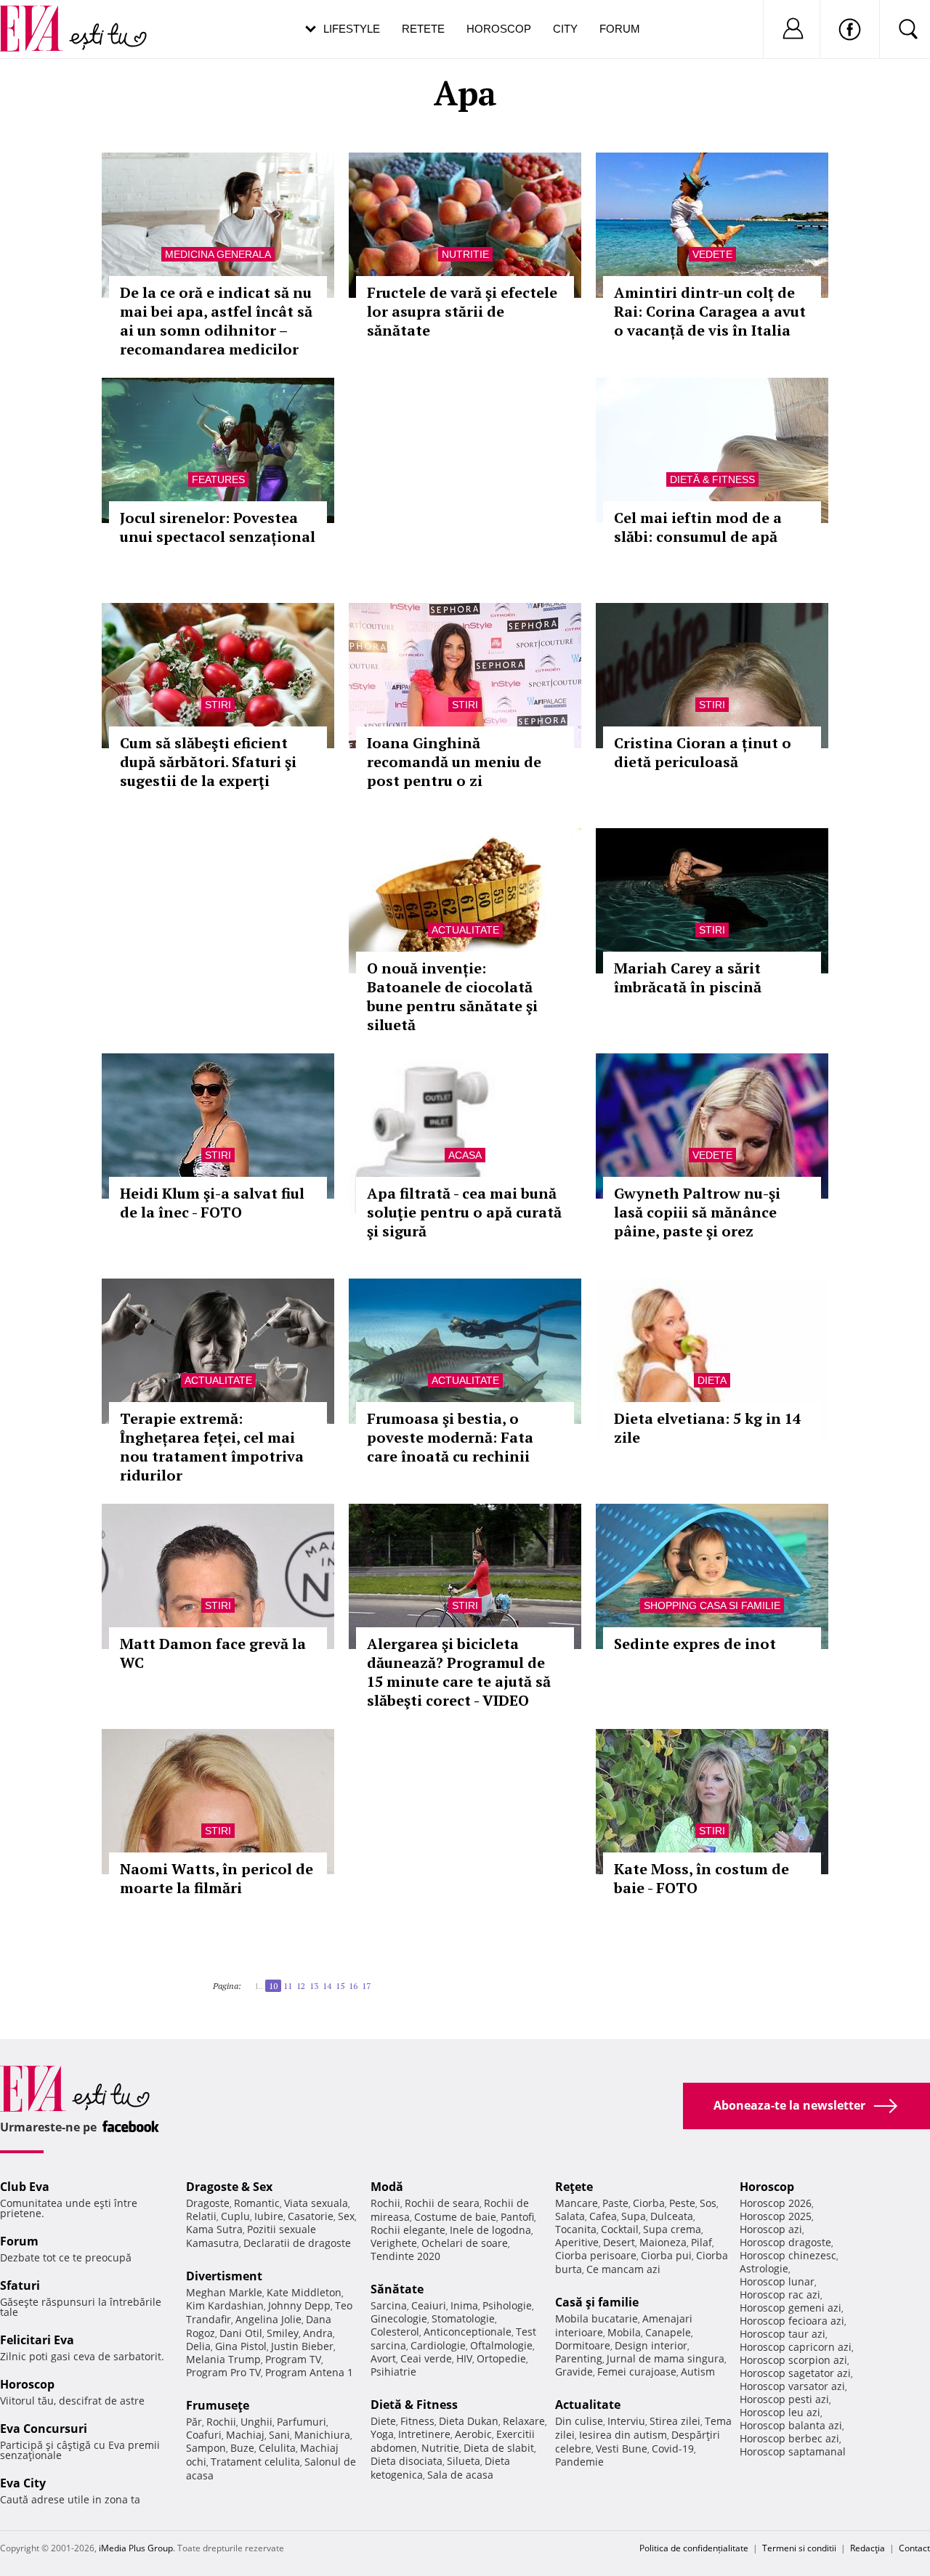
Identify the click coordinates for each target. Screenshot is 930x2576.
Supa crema (672, 2229)
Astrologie (764, 2268)
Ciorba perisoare (596, 2255)
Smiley (283, 2333)
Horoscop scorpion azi (793, 2360)
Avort (383, 2358)
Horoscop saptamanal (793, 2451)
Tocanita (576, 2229)
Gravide (574, 2372)
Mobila (624, 2332)
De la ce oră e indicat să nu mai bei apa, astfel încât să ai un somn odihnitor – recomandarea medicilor (216, 321)
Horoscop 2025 (776, 2216)
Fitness (417, 2421)
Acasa (465, 1155)
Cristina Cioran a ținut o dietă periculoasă (703, 752)
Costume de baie (455, 2217)
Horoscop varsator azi (792, 2386)
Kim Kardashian (225, 2305)
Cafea (603, 2216)
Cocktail (620, 2229)
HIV (464, 2358)
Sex (346, 2216)
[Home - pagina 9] (250, 1980)
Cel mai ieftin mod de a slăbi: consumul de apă (698, 527)
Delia (198, 2346)
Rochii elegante (408, 2230)
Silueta (464, 2461)
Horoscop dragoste (785, 2242)
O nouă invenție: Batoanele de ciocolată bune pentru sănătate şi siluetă (452, 996)
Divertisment (224, 2276)
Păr (194, 2422)
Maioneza (663, 2242)
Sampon (206, 2448)
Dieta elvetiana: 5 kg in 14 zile (707, 1428)
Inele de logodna (490, 2230)
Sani (279, 2435)
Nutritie (465, 254)
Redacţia (868, 2548)
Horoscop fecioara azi (792, 2321)
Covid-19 (673, 2449)
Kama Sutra (214, 2229)
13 (314, 1986)
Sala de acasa (460, 2475)
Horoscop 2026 (776, 2203)
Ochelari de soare (465, 2243)
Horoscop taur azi (783, 2334)
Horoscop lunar (777, 2281)
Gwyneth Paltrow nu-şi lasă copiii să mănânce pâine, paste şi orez (697, 1212)
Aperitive (577, 2242)
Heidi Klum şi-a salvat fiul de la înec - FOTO (212, 1203)
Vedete (712, 254)
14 (327, 1986)
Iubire (269, 2216)
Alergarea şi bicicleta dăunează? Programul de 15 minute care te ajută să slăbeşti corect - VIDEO (459, 1672)
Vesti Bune (622, 2449)
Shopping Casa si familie (712, 1605)
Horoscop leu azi (780, 2412)
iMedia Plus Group (136, 2548)
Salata (570, 2216)
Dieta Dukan (469, 2421)
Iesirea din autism (623, 2435)
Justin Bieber (302, 2346)
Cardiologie (438, 2345)
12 (301, 1986)
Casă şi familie (597, 2302)
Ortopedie (501, 2358)
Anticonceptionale (468, 2332)
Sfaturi (20, 2285)
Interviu (626, 2421)
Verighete (394, 2243)
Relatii (201, 2216)
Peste (682, 2203)
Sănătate (397, 2289)
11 (288, 1986)
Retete (423, 29)
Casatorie (311, 2216)
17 (366, 1986)
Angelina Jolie (268, 2319)
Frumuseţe (218, 2405)
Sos (708, 2203)
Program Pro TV (223, 2372)
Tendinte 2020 (405, 2256)
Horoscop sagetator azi (795, 2373)
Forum (620, 29)
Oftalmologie (501, 2345)
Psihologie (507, 2305)
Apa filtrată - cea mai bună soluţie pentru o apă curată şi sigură (464, 1212)
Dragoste (208, 2203)
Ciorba (649, 2203)
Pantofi (517, 2217)
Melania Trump (223, 2359)
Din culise (579, 2421)
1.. (259, 1986)
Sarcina (389, 2305)
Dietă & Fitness (712, 479)
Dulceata (672, 2216)
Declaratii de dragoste (297, 2243)
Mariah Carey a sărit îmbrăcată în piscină (688, 977)
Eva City (23, 2483)
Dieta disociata (407, 2461)
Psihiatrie (393, 2372)
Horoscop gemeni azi (790, 2308)
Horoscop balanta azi (791, 2425)
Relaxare (524, 2421)
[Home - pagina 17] (379, 1980)
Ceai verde (426, 2358)
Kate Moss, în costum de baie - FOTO (701, 1878)
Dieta (712, 1380)
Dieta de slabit (499, 2448)
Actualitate (465, 930)
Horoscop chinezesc (788, 2255)
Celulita (277, 2448)
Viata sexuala (316, 2203)
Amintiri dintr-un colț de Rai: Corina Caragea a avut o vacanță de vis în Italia (710, 311)
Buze (242, 2448)
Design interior (651, 2345)
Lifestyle (352, 29)
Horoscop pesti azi (784, 2399)
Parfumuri (302, 2422)
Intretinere (424, 2434)
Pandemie (579, 2462)
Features (218, 479)
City (565, 29)
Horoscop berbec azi (789, 2438)
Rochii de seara (442, 2203)
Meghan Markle (224, 2292)
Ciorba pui (666, 2255)
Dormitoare (583, 2345)
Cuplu (235, 2216)
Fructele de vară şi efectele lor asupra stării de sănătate (462, 311)
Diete (383, 2421)
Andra (318, 2333)
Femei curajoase (637, 2372)
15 (340, 1986)
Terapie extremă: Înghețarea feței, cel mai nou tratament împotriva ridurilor (212, 1447)
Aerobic (473, 2434)
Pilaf (701, 2242)
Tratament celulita (255, 2462)
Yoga (382, 2434)
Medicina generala (218, 254)
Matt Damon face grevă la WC (213, 1653)
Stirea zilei (675, 2421)
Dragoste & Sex (229, 2187)
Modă (387, 2187)
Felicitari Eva (37, 2340)
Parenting (579, 2358)
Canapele (668, 2332)
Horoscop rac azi (780, 2294)
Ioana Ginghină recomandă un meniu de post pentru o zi (454, 762)
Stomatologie (463, 2318)
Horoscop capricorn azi (796, 2347)
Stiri (218, 705)
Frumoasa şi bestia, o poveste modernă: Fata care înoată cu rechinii (450, 1437)
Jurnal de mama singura (666, 2358)
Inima (464, 2305)
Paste (615, 2203)
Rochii (221, 2422)
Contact (914, 2548)
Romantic (257, 2203)
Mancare (577, 2203)
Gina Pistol (241, 2346)
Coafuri (204, 2435)
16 (353, 1986)
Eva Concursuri (44, 2429)
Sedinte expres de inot (695, 1644)
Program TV (293, 2359)
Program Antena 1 (309, 2372)
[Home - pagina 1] (246, 1980)
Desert (619, 2242)
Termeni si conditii (799, 2548)
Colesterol (395, 2332)
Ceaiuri (429, 2305)
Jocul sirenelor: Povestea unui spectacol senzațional (218, 527)
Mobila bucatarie (597, 2318)
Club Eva (25, 2187)
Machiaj (245, 2435)
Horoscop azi (771, 2229)
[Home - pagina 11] (375, 1980)
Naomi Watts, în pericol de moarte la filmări (217, 1878)
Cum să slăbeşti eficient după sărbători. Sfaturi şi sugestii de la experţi (208, 762)
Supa (634, 2216)
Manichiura (322, 2435)
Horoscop (499, 29)
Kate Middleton (304, 2292)
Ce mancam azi (623, 2269)
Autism (698, 2372)
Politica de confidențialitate (694, 2548)
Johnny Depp (299, 2305)
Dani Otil (241, 2333)
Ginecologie (399, 2318)
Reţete (574, 2187)
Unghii (256, 2422)
